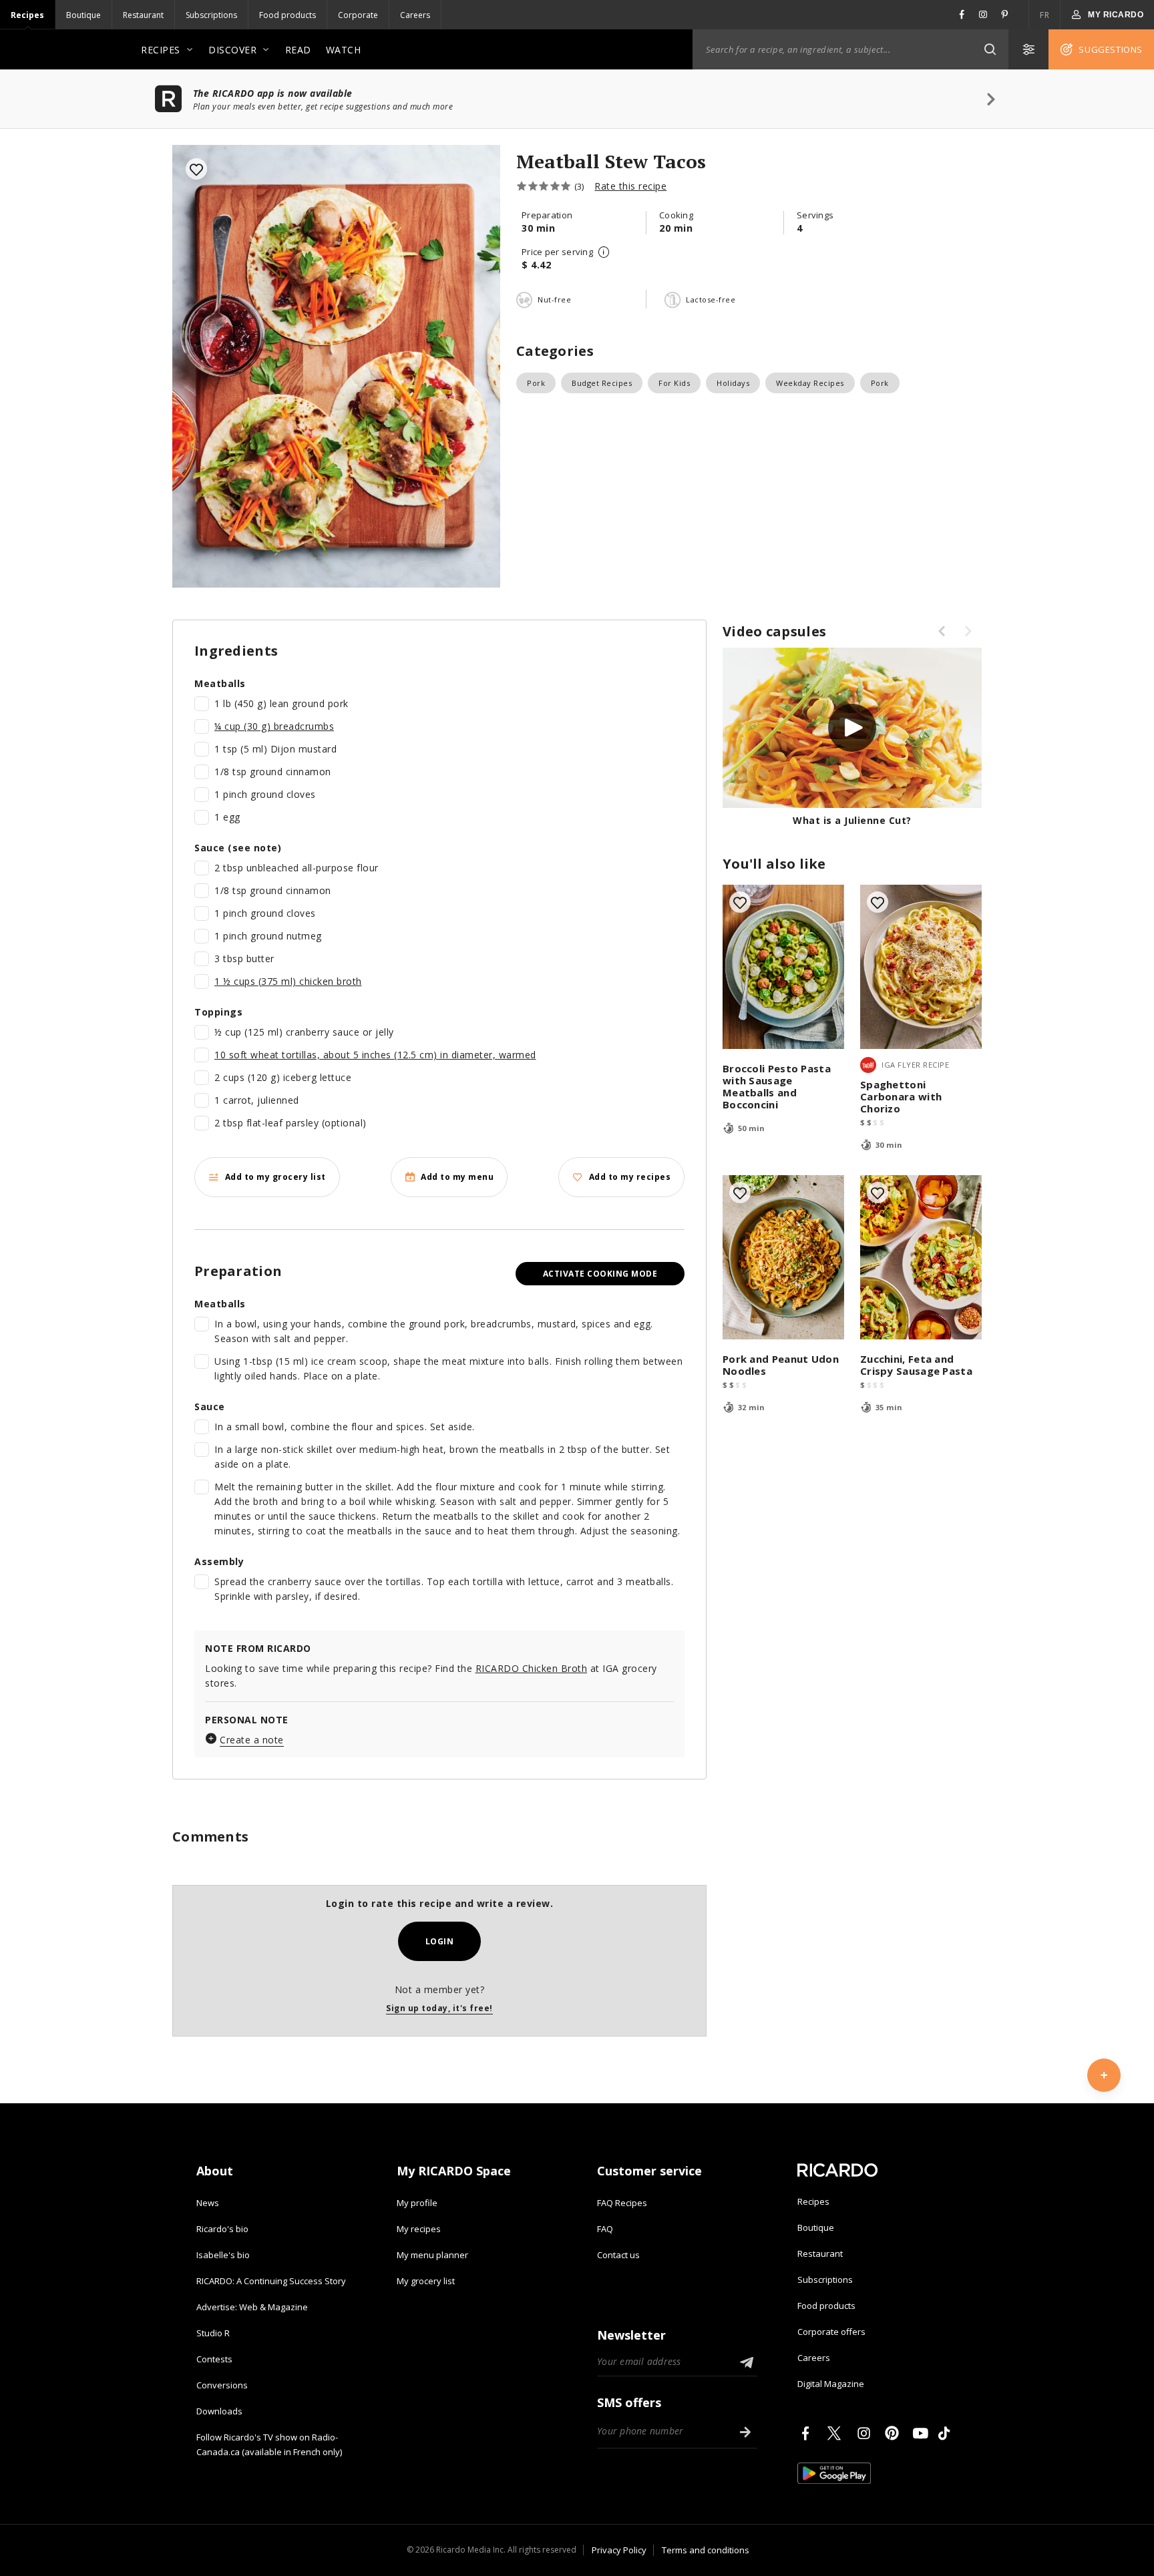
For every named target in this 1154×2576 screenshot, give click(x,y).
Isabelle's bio (223, 2255)
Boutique (83, 15)
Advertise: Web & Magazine (252, 2307)
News (208, 2203)
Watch (344, 50)
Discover (232, 50)
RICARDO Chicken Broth (532, 1668)
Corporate (358, 15)
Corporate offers (831, 2332)
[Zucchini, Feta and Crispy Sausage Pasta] (921, 1257)
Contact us (618, 2255)
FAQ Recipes (622, 2203)
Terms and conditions (706, 2550)
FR (1044, 15)
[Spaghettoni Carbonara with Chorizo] (921, 967)
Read (298, 50)
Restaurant (143, 15)
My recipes (419, 2229)
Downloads (219, 2411)
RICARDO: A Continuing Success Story (271, 2281)
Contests (214, 2359)
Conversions (222, 2385)
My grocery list (426, 2281)
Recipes (27, 15)
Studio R (213, 2333)
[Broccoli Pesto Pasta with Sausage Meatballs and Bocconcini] (783, 967)
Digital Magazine (831, 2384)
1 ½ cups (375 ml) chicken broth (288, 981)
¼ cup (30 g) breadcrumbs (274, 726)
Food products (287, 15)
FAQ (605, 2229)
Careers (415, 15)
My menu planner (432, 2255)
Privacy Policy (619, 2550)
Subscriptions (211, 15)
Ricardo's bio (222, 2229)
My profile (417, 2203)
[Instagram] (866, 2433)
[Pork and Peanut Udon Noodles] (783, 1257)
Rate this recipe (630, 186)
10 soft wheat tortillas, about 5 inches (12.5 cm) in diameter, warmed (375, 1055)
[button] (990, 49)
